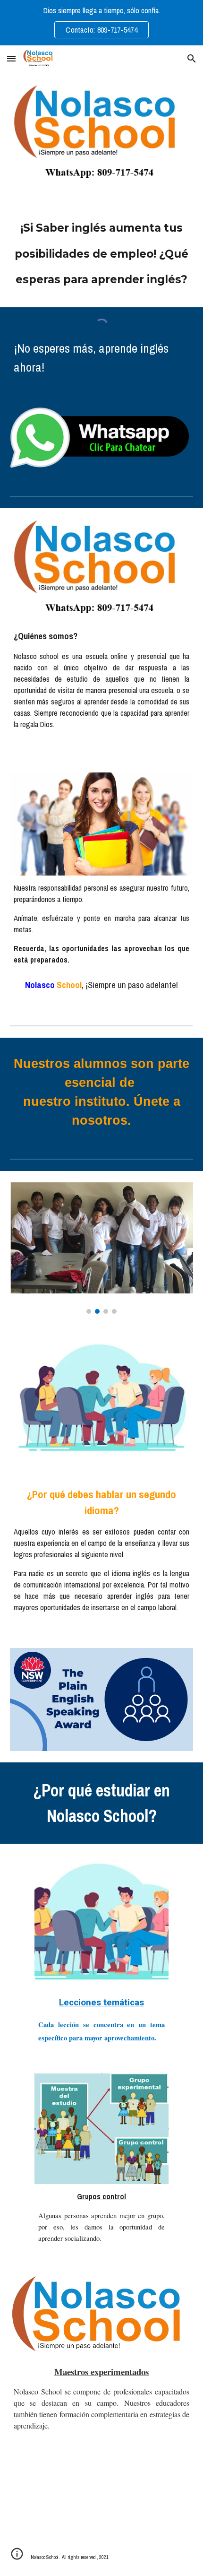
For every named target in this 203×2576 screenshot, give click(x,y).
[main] (102, 254)
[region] (101, 23)
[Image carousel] (102, 1248)
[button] (11, 58)
